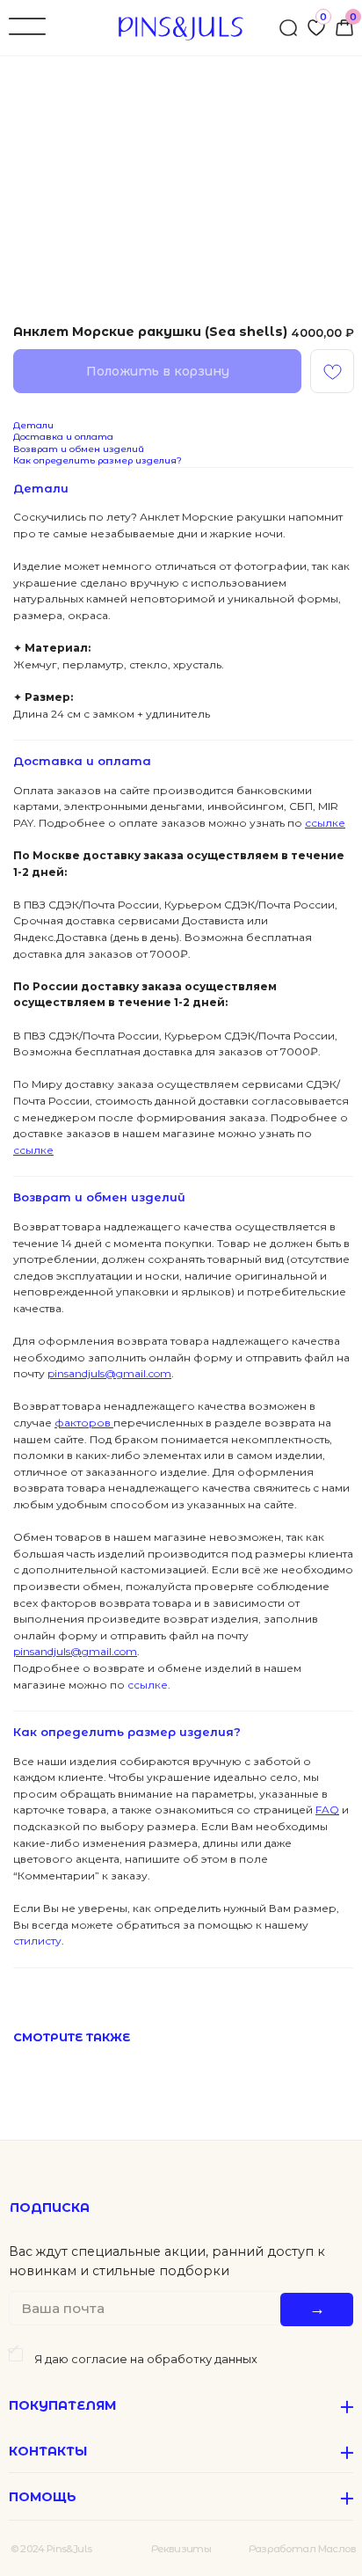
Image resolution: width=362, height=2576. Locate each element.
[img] (344, 28)
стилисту (37, 1941)
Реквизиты (181, 2549)
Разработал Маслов (303, 2549)
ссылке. (148, 1685)
